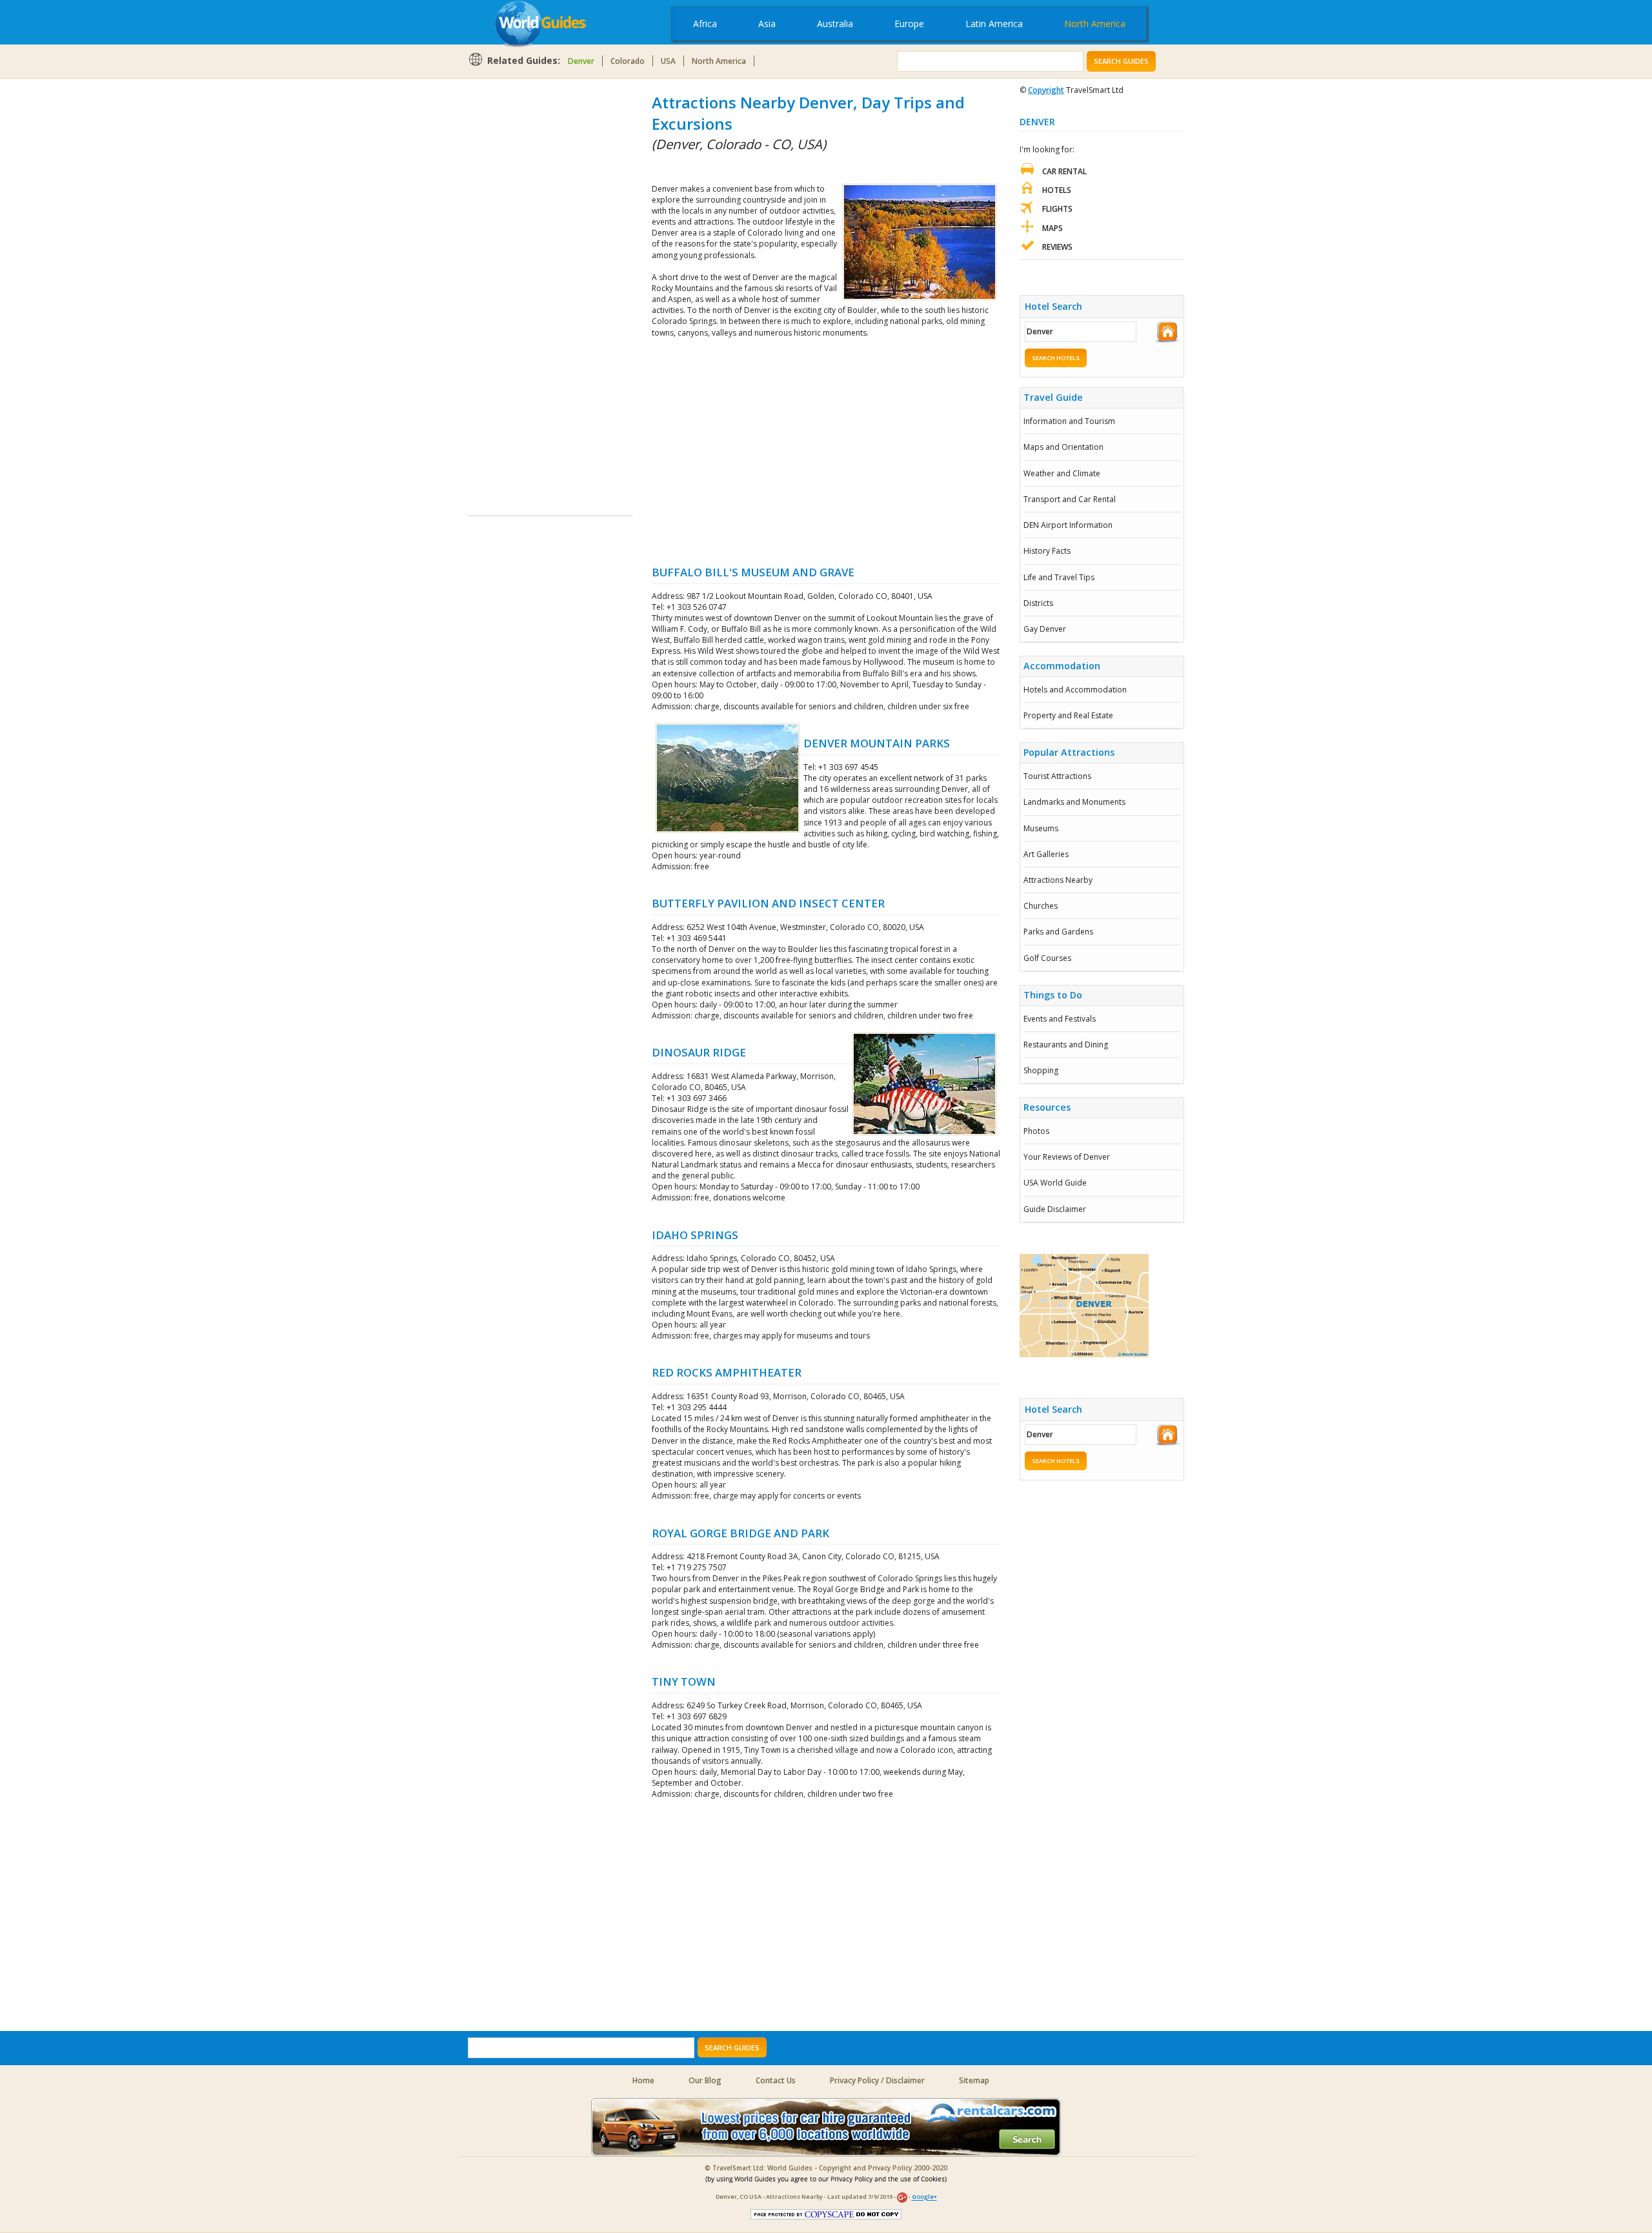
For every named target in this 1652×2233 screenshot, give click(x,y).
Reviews (1057, 247)
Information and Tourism (1069, 421)
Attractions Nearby (1058, 880)
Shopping (1041, 1070)
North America (1095, 24)
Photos (1036, 1131)
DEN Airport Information (1068, 525)
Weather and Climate (1062, 473)
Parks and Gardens (1058, 932)
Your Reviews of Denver (1067, 1157)
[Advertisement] (519, 285)
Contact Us (776, 2080)
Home (643, 2080)
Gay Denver (1045, 629)
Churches (1041, 906)
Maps (1053, 228)
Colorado (628, 61)
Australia (835, 24)
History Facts (1047, 551)
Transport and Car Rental (1070, 499)
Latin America (994, 24)
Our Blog (705, 2080)
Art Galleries (1046, 854)
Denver (581, 61)
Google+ (924, 2197)
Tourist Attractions (1057, 776)
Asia (767, 24)
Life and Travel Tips (1059, 577)
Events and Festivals (1060, 1019)
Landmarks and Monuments (1074, 802)
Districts (1038, 603)
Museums (1041, 828)
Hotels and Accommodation (1075, 690)
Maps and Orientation (1063, 447)
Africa (705, 24)
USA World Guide (1055, 1183)
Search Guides (1121, 61)
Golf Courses (1047, 958)
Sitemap (974, 2080)
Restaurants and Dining (1066, 1045)
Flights (1057, 209)
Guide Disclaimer (1055, 1209)
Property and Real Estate (1068, 715)
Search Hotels (1056, 358)
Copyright (1046, 90)
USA (668, 61)
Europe (909, 24)
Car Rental (1064, 171)
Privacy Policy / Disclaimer (877, 2080)
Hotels (1057, 190)
